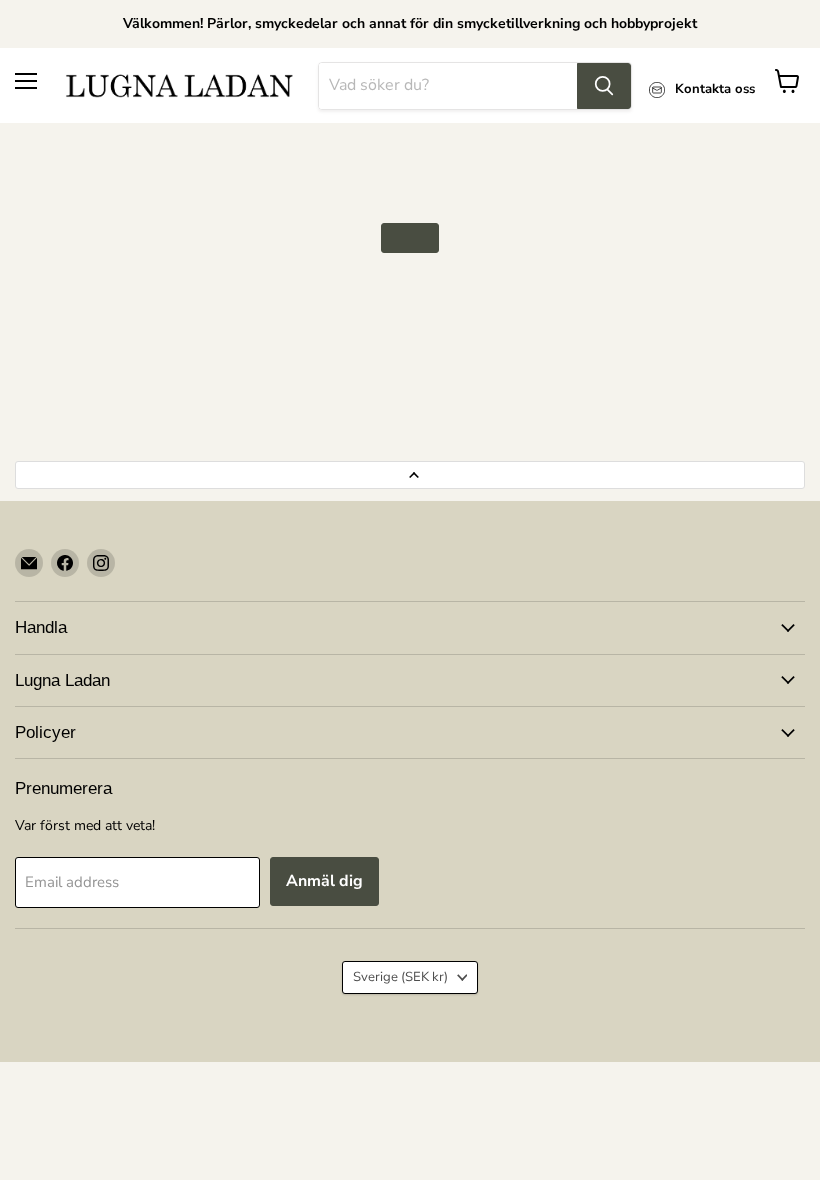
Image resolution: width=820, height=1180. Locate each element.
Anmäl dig (324, 881)
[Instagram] (101, 563)
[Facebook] (65, 563)
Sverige (400, 977)
